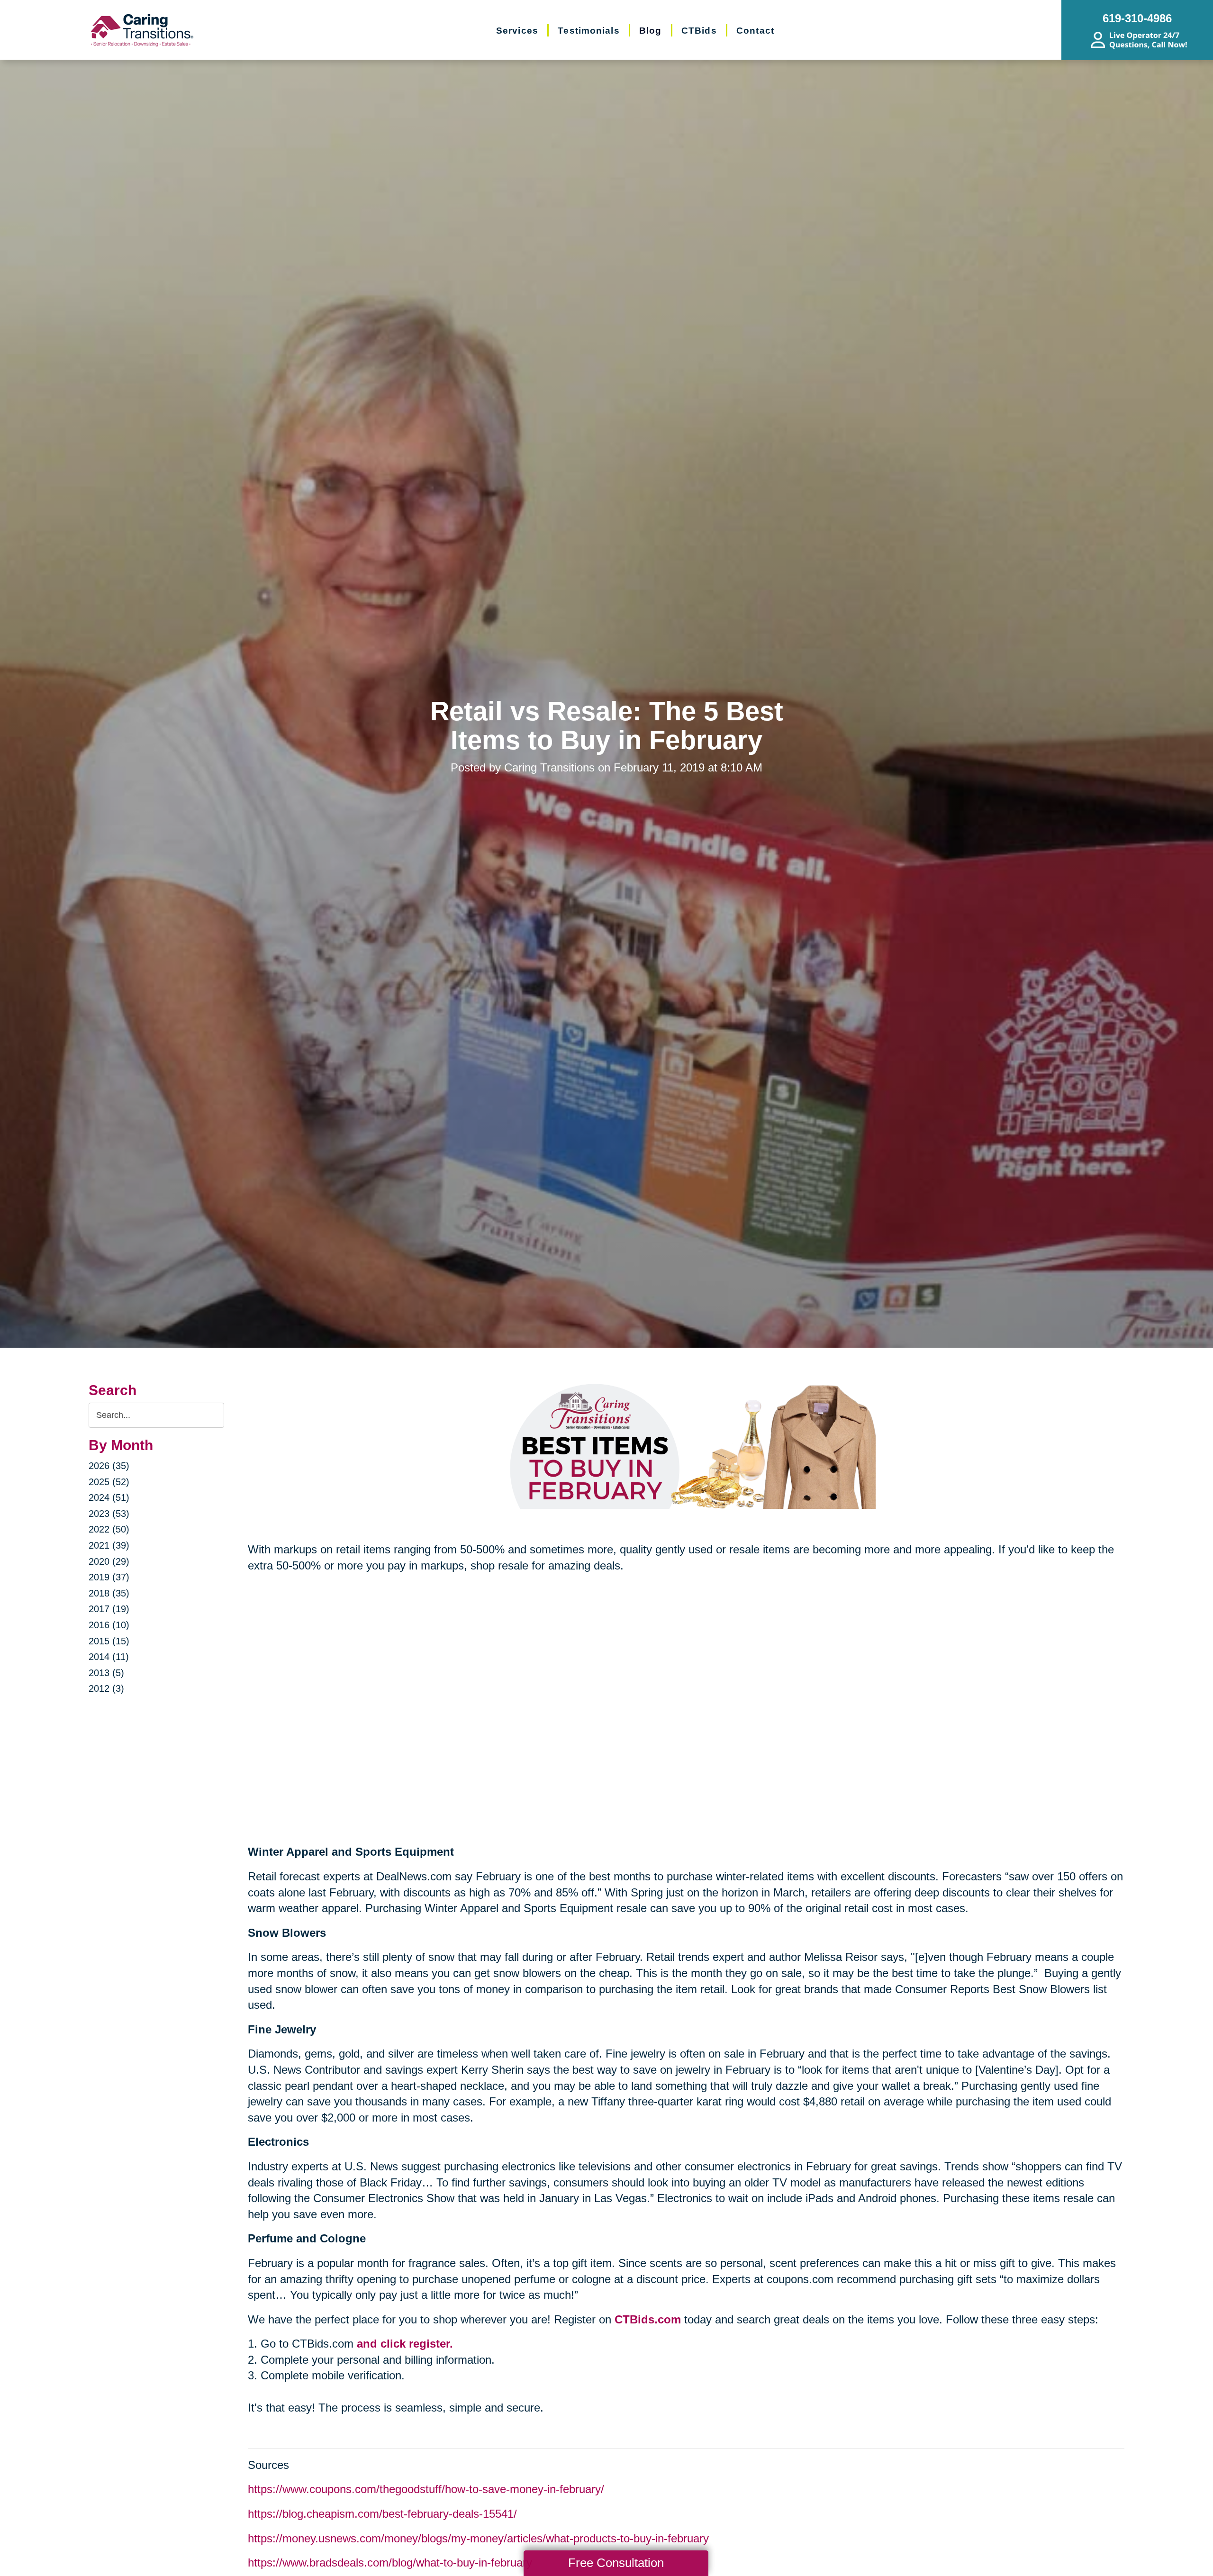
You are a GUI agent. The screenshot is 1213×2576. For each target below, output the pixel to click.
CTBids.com (648, 2319)
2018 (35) (109, 1593)
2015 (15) (109, 1641)
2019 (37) (109, 1577)
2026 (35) (109, 1466)
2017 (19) (109, 1609)
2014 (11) (109, 1657)
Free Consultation (616, 2563)
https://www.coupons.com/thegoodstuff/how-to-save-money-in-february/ (426, 2489)
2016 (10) (109, 1625)
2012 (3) (106, 1688)
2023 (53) (109, 1514)
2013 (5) (106, 1673)
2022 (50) (109, 1529)
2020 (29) (109, 1561)
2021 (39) (109, 1545)
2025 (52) (109, 1482)
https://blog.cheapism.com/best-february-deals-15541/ (382, 2514)
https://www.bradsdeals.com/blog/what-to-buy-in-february (390, 2562)
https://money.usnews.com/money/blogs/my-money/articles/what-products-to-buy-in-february (478, 2538)
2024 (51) (109, 1497)
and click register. (405, 2344)
